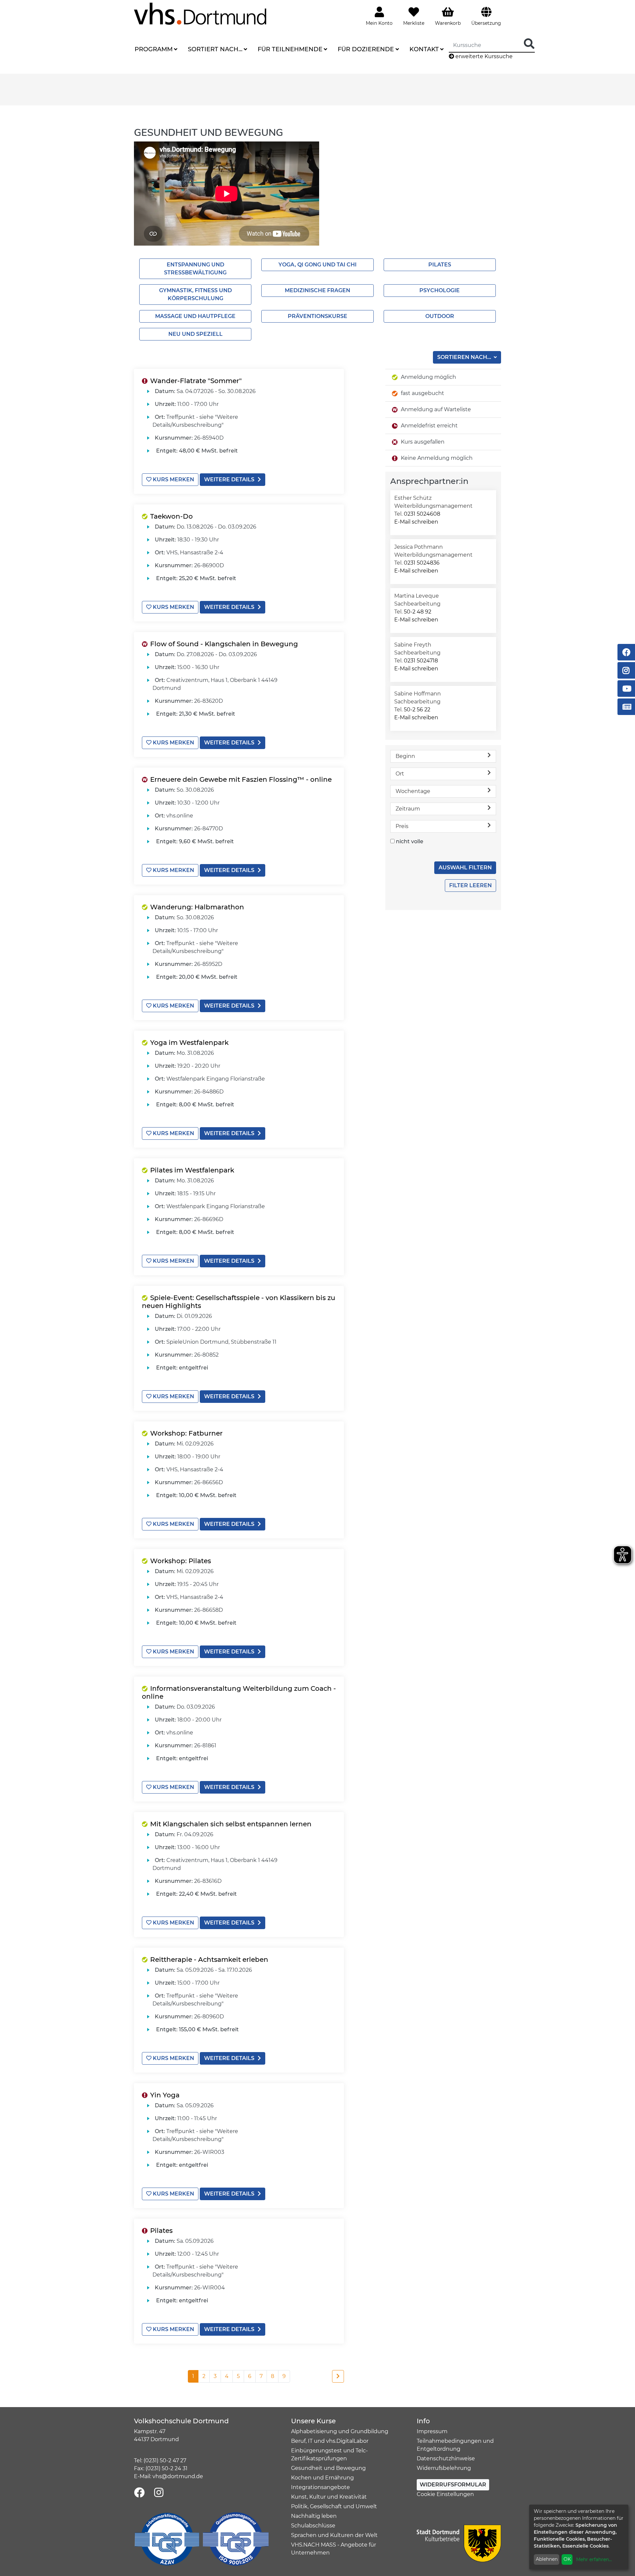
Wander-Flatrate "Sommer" (196, 381)
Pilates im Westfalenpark (192, 1170)
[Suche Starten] (529, 44)
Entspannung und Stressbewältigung (195, 269)
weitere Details (229, 479)
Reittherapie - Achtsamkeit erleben (209, 1960)
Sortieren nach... (465, 357)
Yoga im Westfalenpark (189, 1043)
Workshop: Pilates (181, 1561)
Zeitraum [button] (408, 809)
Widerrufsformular (453, 2485)
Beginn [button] (405, 756)
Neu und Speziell (195, 334)
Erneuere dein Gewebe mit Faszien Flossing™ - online (241, 779)
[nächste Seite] (338, 2376)
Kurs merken (173, 479)
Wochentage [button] (413, 791)
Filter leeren (470, 885)
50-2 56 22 (417, 710)
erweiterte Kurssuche (483, 56)
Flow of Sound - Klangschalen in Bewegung (224, 644)
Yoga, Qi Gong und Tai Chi (317, 265)
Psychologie (440, 290)
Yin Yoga (165, 2095)
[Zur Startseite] (200, 13)
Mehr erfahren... (594, 2559)
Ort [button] (400, 774)
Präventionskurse (317, 316)
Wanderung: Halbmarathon (197, 907)
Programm (154, 49)
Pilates (440, 265)
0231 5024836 (422, 563)
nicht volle (410, 841)
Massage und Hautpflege (195, 316)
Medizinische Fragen (317, 290)
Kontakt (424, 49)
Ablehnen (547, 2559)
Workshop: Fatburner (186, 1433)
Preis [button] (402, 826)
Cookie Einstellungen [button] (445, 2494)
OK (567, 2559)
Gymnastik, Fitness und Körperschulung (195, 294)
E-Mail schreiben (416, 522)
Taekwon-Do (171, 516)
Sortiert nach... (215, 49)
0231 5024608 (422, 514)
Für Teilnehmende (290, 49)
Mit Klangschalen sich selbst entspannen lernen (231, 1824)
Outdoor (440, 316)
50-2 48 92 (418, 612)
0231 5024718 (421, 661)
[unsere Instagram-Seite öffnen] (159, 2493)
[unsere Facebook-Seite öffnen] (139, 2493)
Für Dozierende (366, 49)
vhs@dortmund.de (178, 2476)
